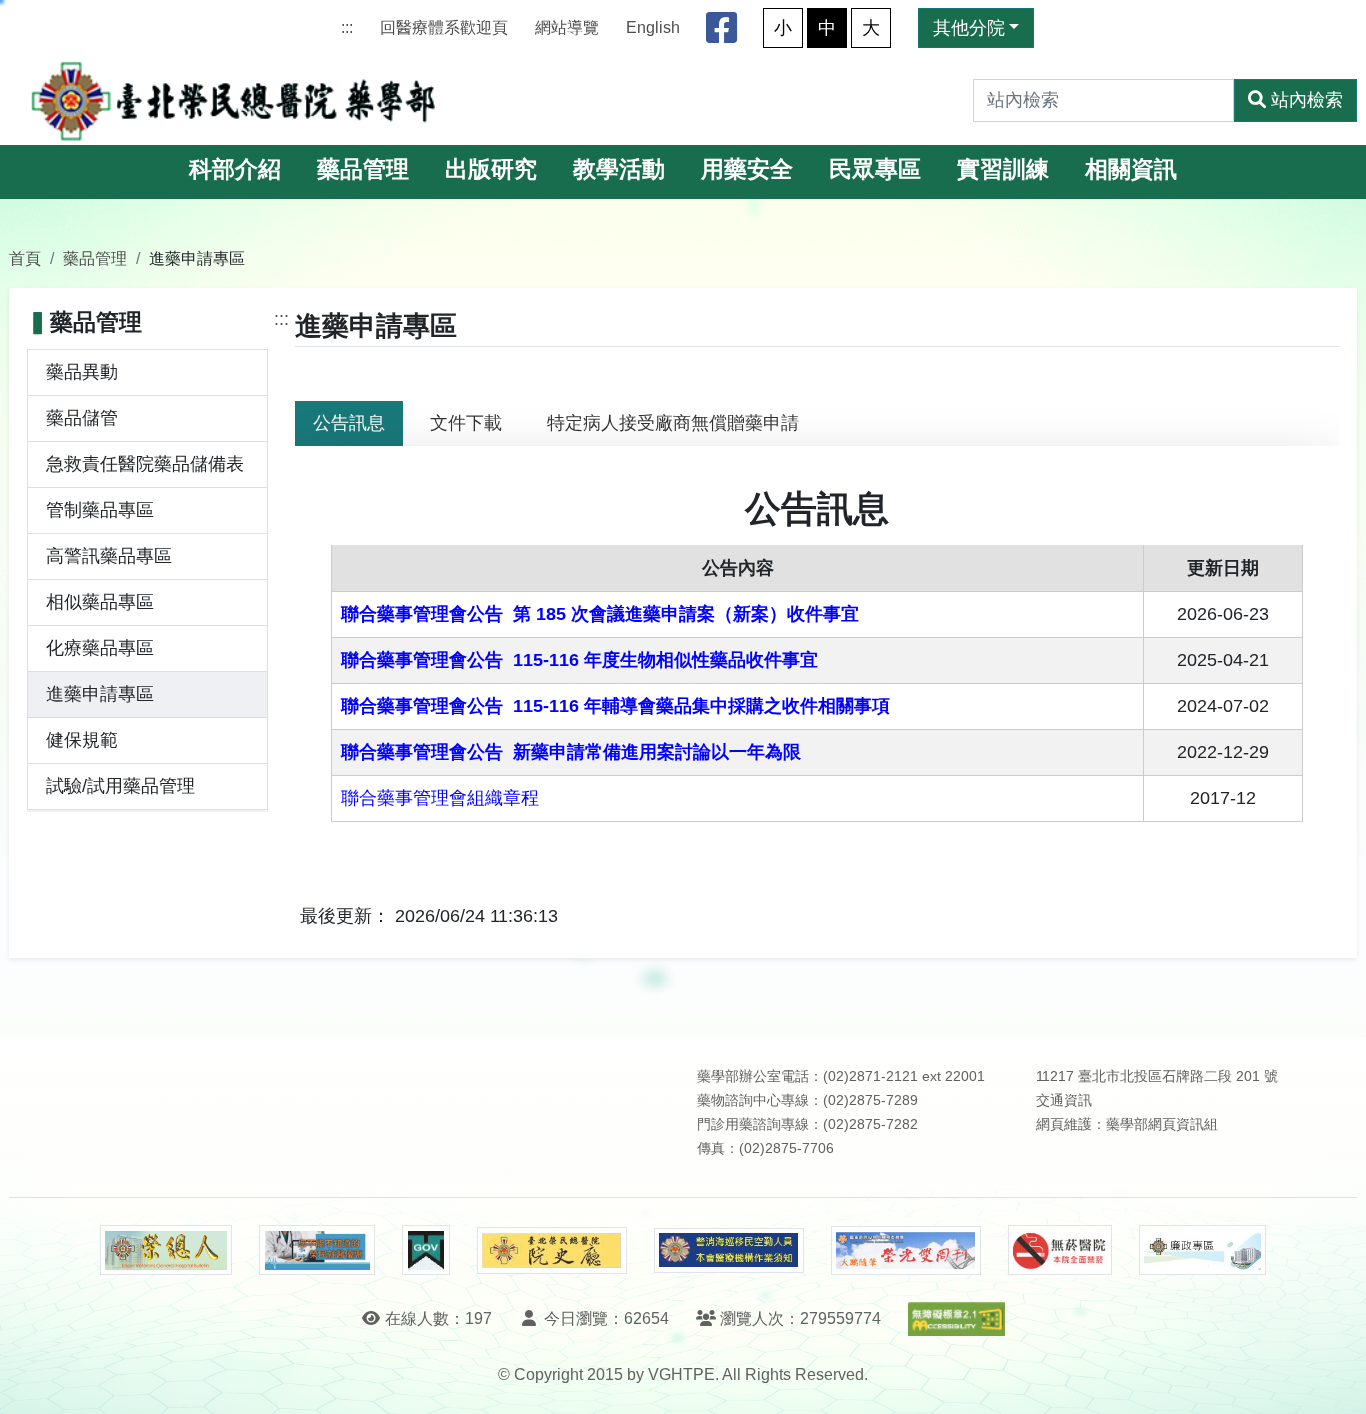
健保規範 (82, 740)
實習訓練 (1003, 169)
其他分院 (969, 28)
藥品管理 (363, 169)
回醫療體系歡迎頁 (444, 27)
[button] (1332, 1378)
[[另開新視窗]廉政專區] (1202, 1250)
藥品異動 (82, 372)
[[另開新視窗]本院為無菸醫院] (1060, 1250)
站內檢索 (1307, 100)
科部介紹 (235, 169)
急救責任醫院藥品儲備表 (145, 464)
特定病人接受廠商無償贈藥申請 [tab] (673, 423)
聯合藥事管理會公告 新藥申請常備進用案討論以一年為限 (571, 752)
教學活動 (619, 169)
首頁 (25, 258)
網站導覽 (567, 27)
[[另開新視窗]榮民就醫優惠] (317, 1250)
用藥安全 (747, 169)
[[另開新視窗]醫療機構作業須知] (729, 1250)
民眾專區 (875, 169)
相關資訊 (1131, 169)
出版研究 (491, 169)
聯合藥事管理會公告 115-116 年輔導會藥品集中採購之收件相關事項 (615, 706)
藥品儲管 (82, 418)
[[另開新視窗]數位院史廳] (552, 1250)
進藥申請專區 (100, 694)
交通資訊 (1064, 1100)
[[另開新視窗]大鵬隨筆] (906, 1250)
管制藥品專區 (100, 510)
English (653, 27)
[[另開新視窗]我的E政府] (425, 1250)
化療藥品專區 (100, 648)
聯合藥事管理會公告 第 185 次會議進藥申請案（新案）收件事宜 (600, 614)
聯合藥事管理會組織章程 (440, 798)
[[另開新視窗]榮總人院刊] (166, 1250)
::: (347, 27)
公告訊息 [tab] (349, 423)
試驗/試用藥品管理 (120, 786)
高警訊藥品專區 (109, 556)
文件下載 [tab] (466, 423)
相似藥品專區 (100, 602)
